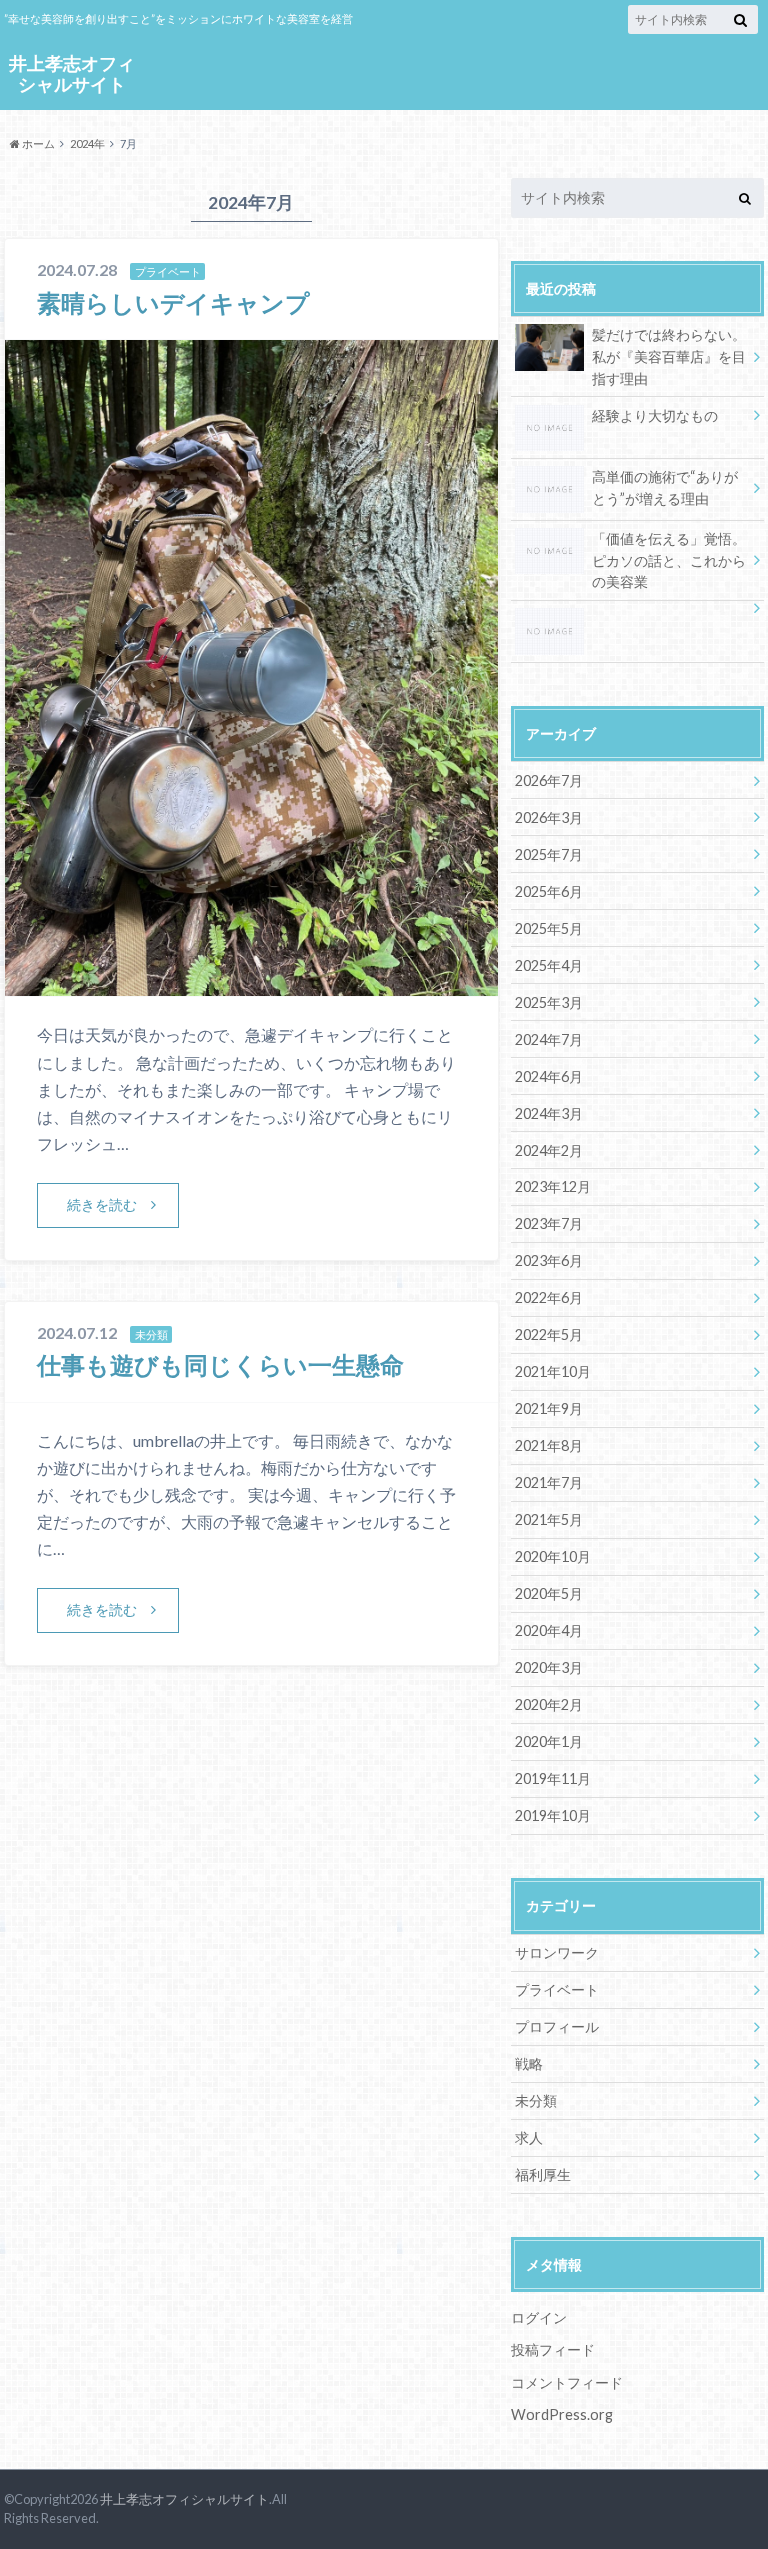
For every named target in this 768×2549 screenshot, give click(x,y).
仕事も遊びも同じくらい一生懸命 (220, 1364)
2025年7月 (549, 854)
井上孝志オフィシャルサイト (72, 73)
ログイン (539, 2317)
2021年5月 (549, 1519)
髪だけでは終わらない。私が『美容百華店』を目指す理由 (669, 356)
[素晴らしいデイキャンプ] (251, 983)
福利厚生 (543, 2174)
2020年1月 (549, 1741)
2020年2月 (549, 1704)
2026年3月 (549, 817)
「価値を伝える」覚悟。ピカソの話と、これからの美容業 (669, 560)
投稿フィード (553, 2349)
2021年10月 (553, 1371)
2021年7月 (549, 1482)
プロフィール (557, 2026)
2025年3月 (549, 1002)
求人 (529, 2137)
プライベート (557, 1989)
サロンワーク (557, 1952)
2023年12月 (553, 1186)
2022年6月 (549, 1297)
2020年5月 (549, 1593)
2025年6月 (549, 891)
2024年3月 (549, 1113)
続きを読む (102, 1204)
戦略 (529, 2063)
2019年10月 (553, 1815)
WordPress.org (562, 2414)
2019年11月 (553, 1778)
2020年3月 (549, 1667)
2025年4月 (549, 965)
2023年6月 (549, 1260)
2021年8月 (549, 1445)
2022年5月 (549, 1334)
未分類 (536, 2100)
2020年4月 (549, 1630)
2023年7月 (549, 1223)
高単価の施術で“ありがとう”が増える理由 (665, 487)
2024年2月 (549, 1150)
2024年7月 (549, 1039)
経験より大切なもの (655, 415)
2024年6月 (549, 1076)
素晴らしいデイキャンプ (173, 302)
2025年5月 (549, 928)
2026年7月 (549, 780)
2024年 (87, 143)
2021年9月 (549, 1408)
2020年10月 (553, 1556)
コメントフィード (567, 2382)
